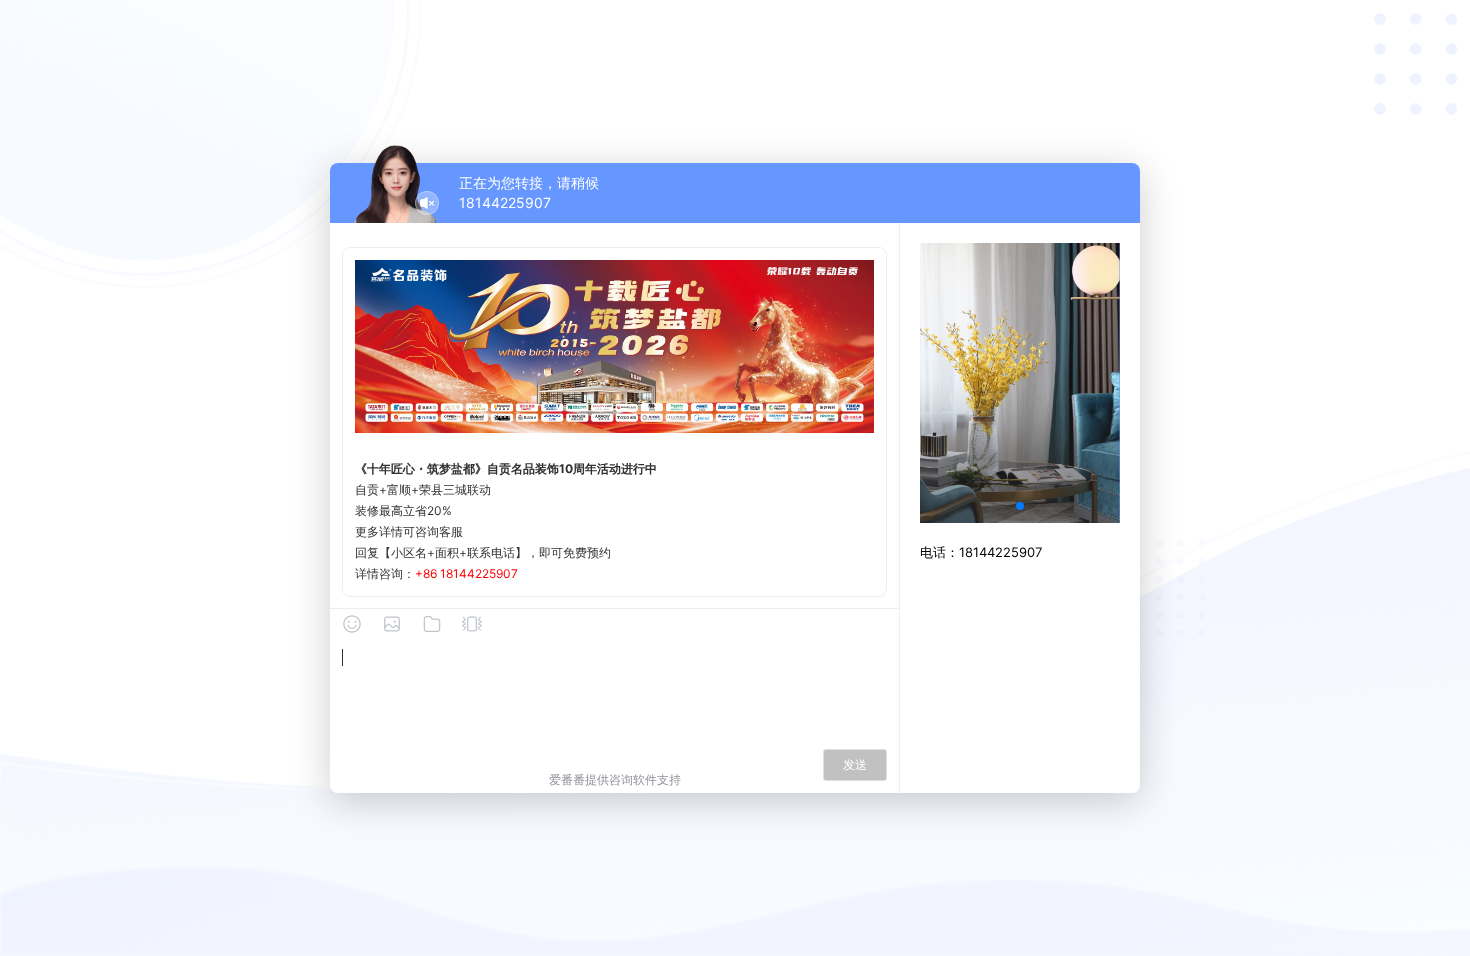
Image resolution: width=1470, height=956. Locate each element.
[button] (1020, 506)
